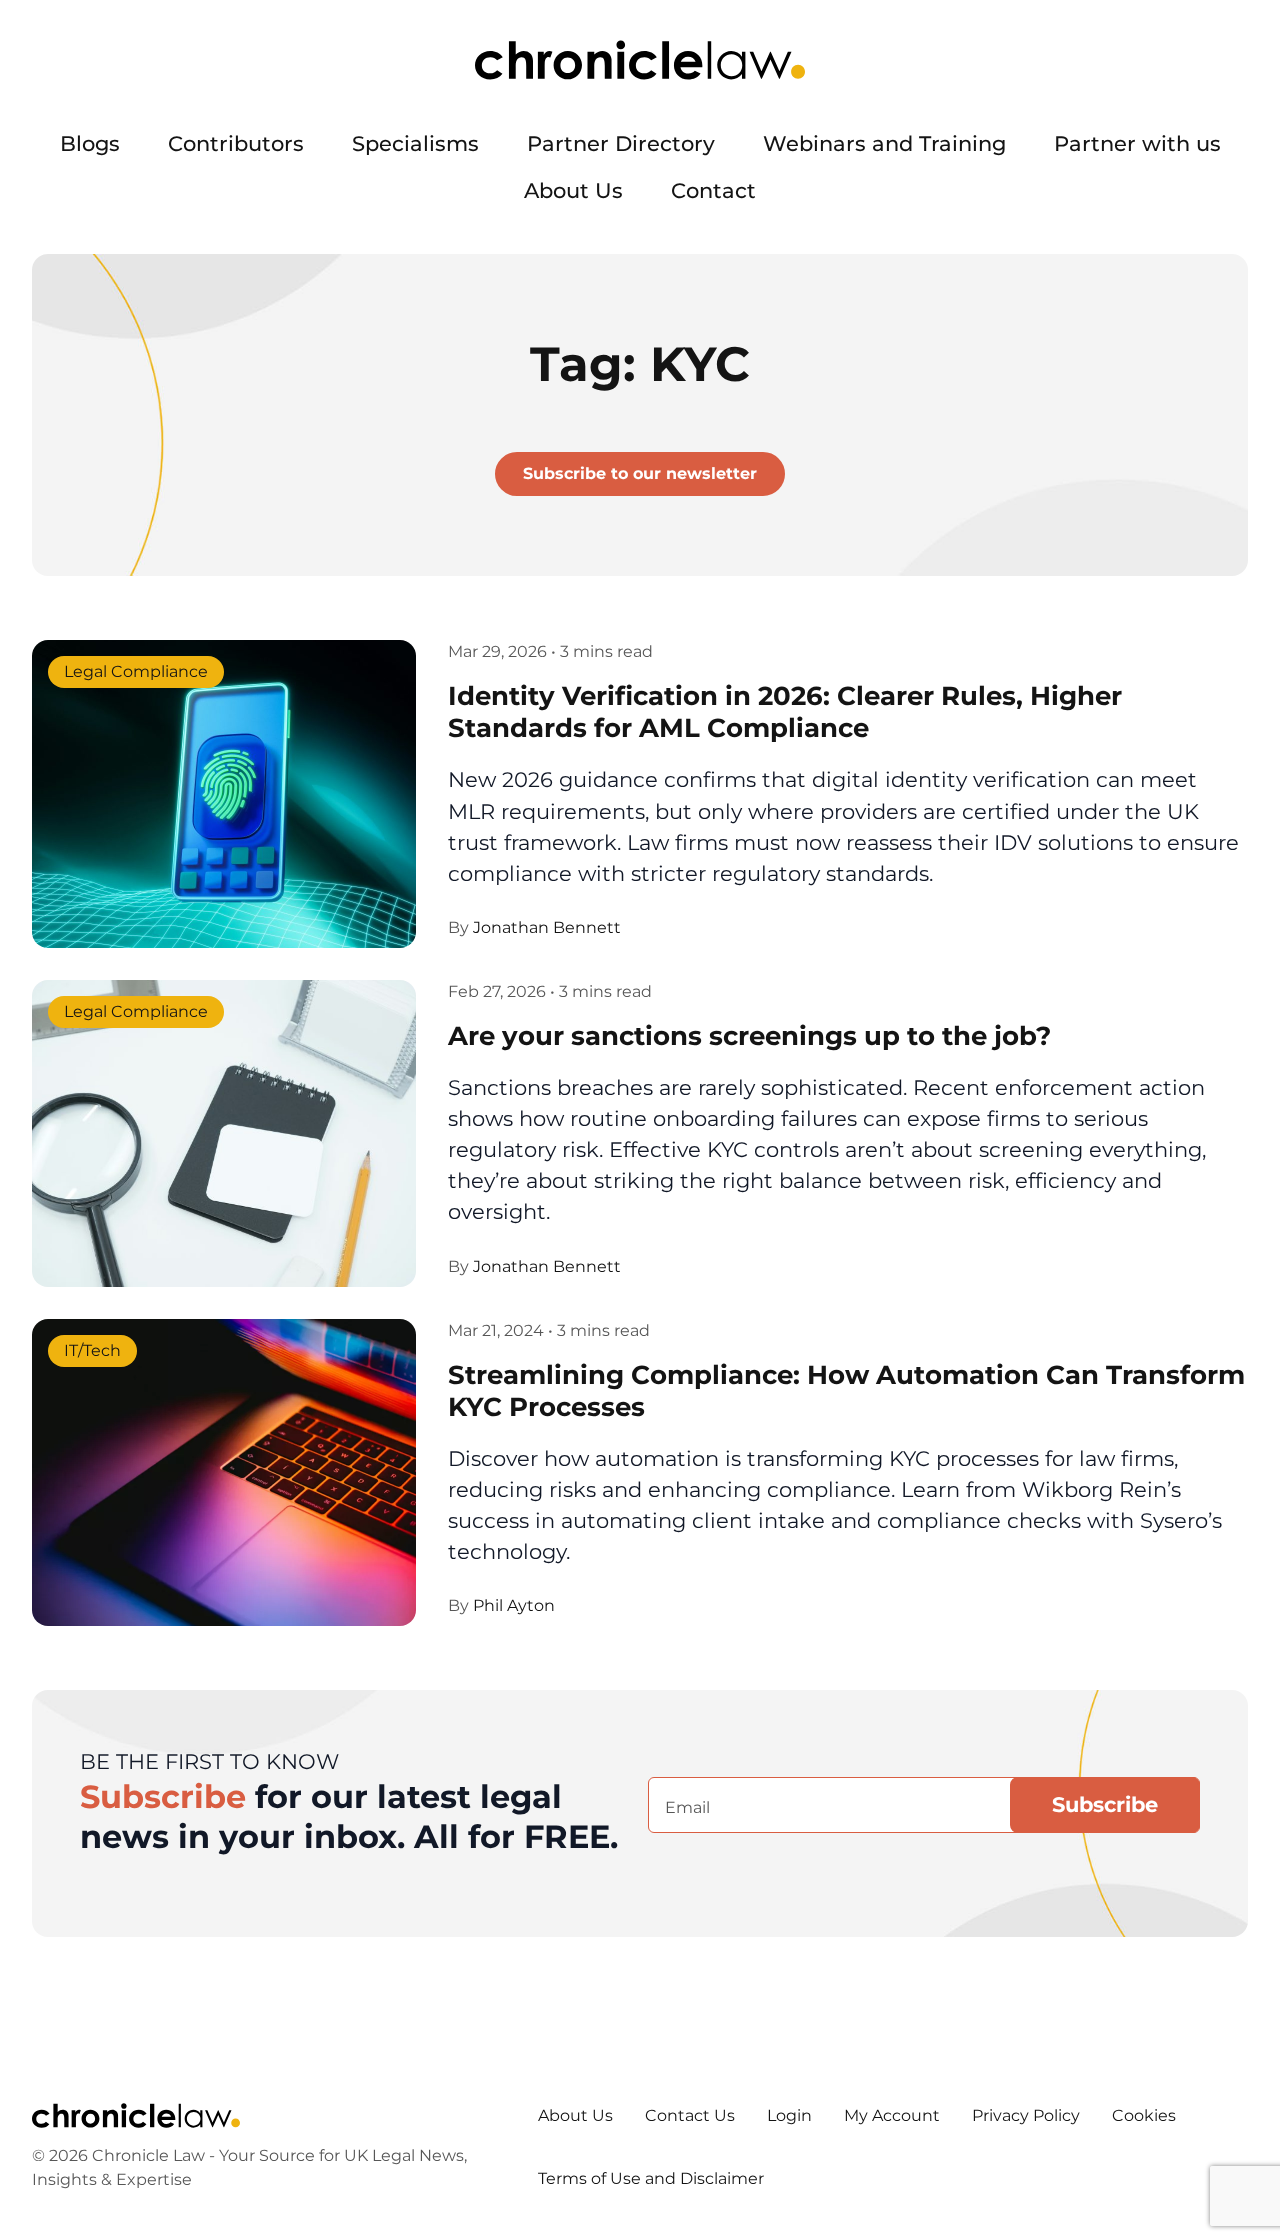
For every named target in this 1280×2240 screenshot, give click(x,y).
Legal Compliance (136, 672)
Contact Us (690, 2115)
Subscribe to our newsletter (640, 473)
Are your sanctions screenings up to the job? (749, 1035)
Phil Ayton (514, 1605)
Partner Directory (621, 143)
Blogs (90, 143)
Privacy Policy (1026, 2115)
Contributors (236, 143)
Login (789, 2115)
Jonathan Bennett (547, 927)
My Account (892, 2115)
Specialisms (415, 143)
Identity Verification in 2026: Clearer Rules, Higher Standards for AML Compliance (785, 711)
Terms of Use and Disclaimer (651, 2178)
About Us (573, 190)
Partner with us (1137, 143)
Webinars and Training (884, 143)
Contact (713, 190)
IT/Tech (92, 1351)
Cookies (1144, 2115)
